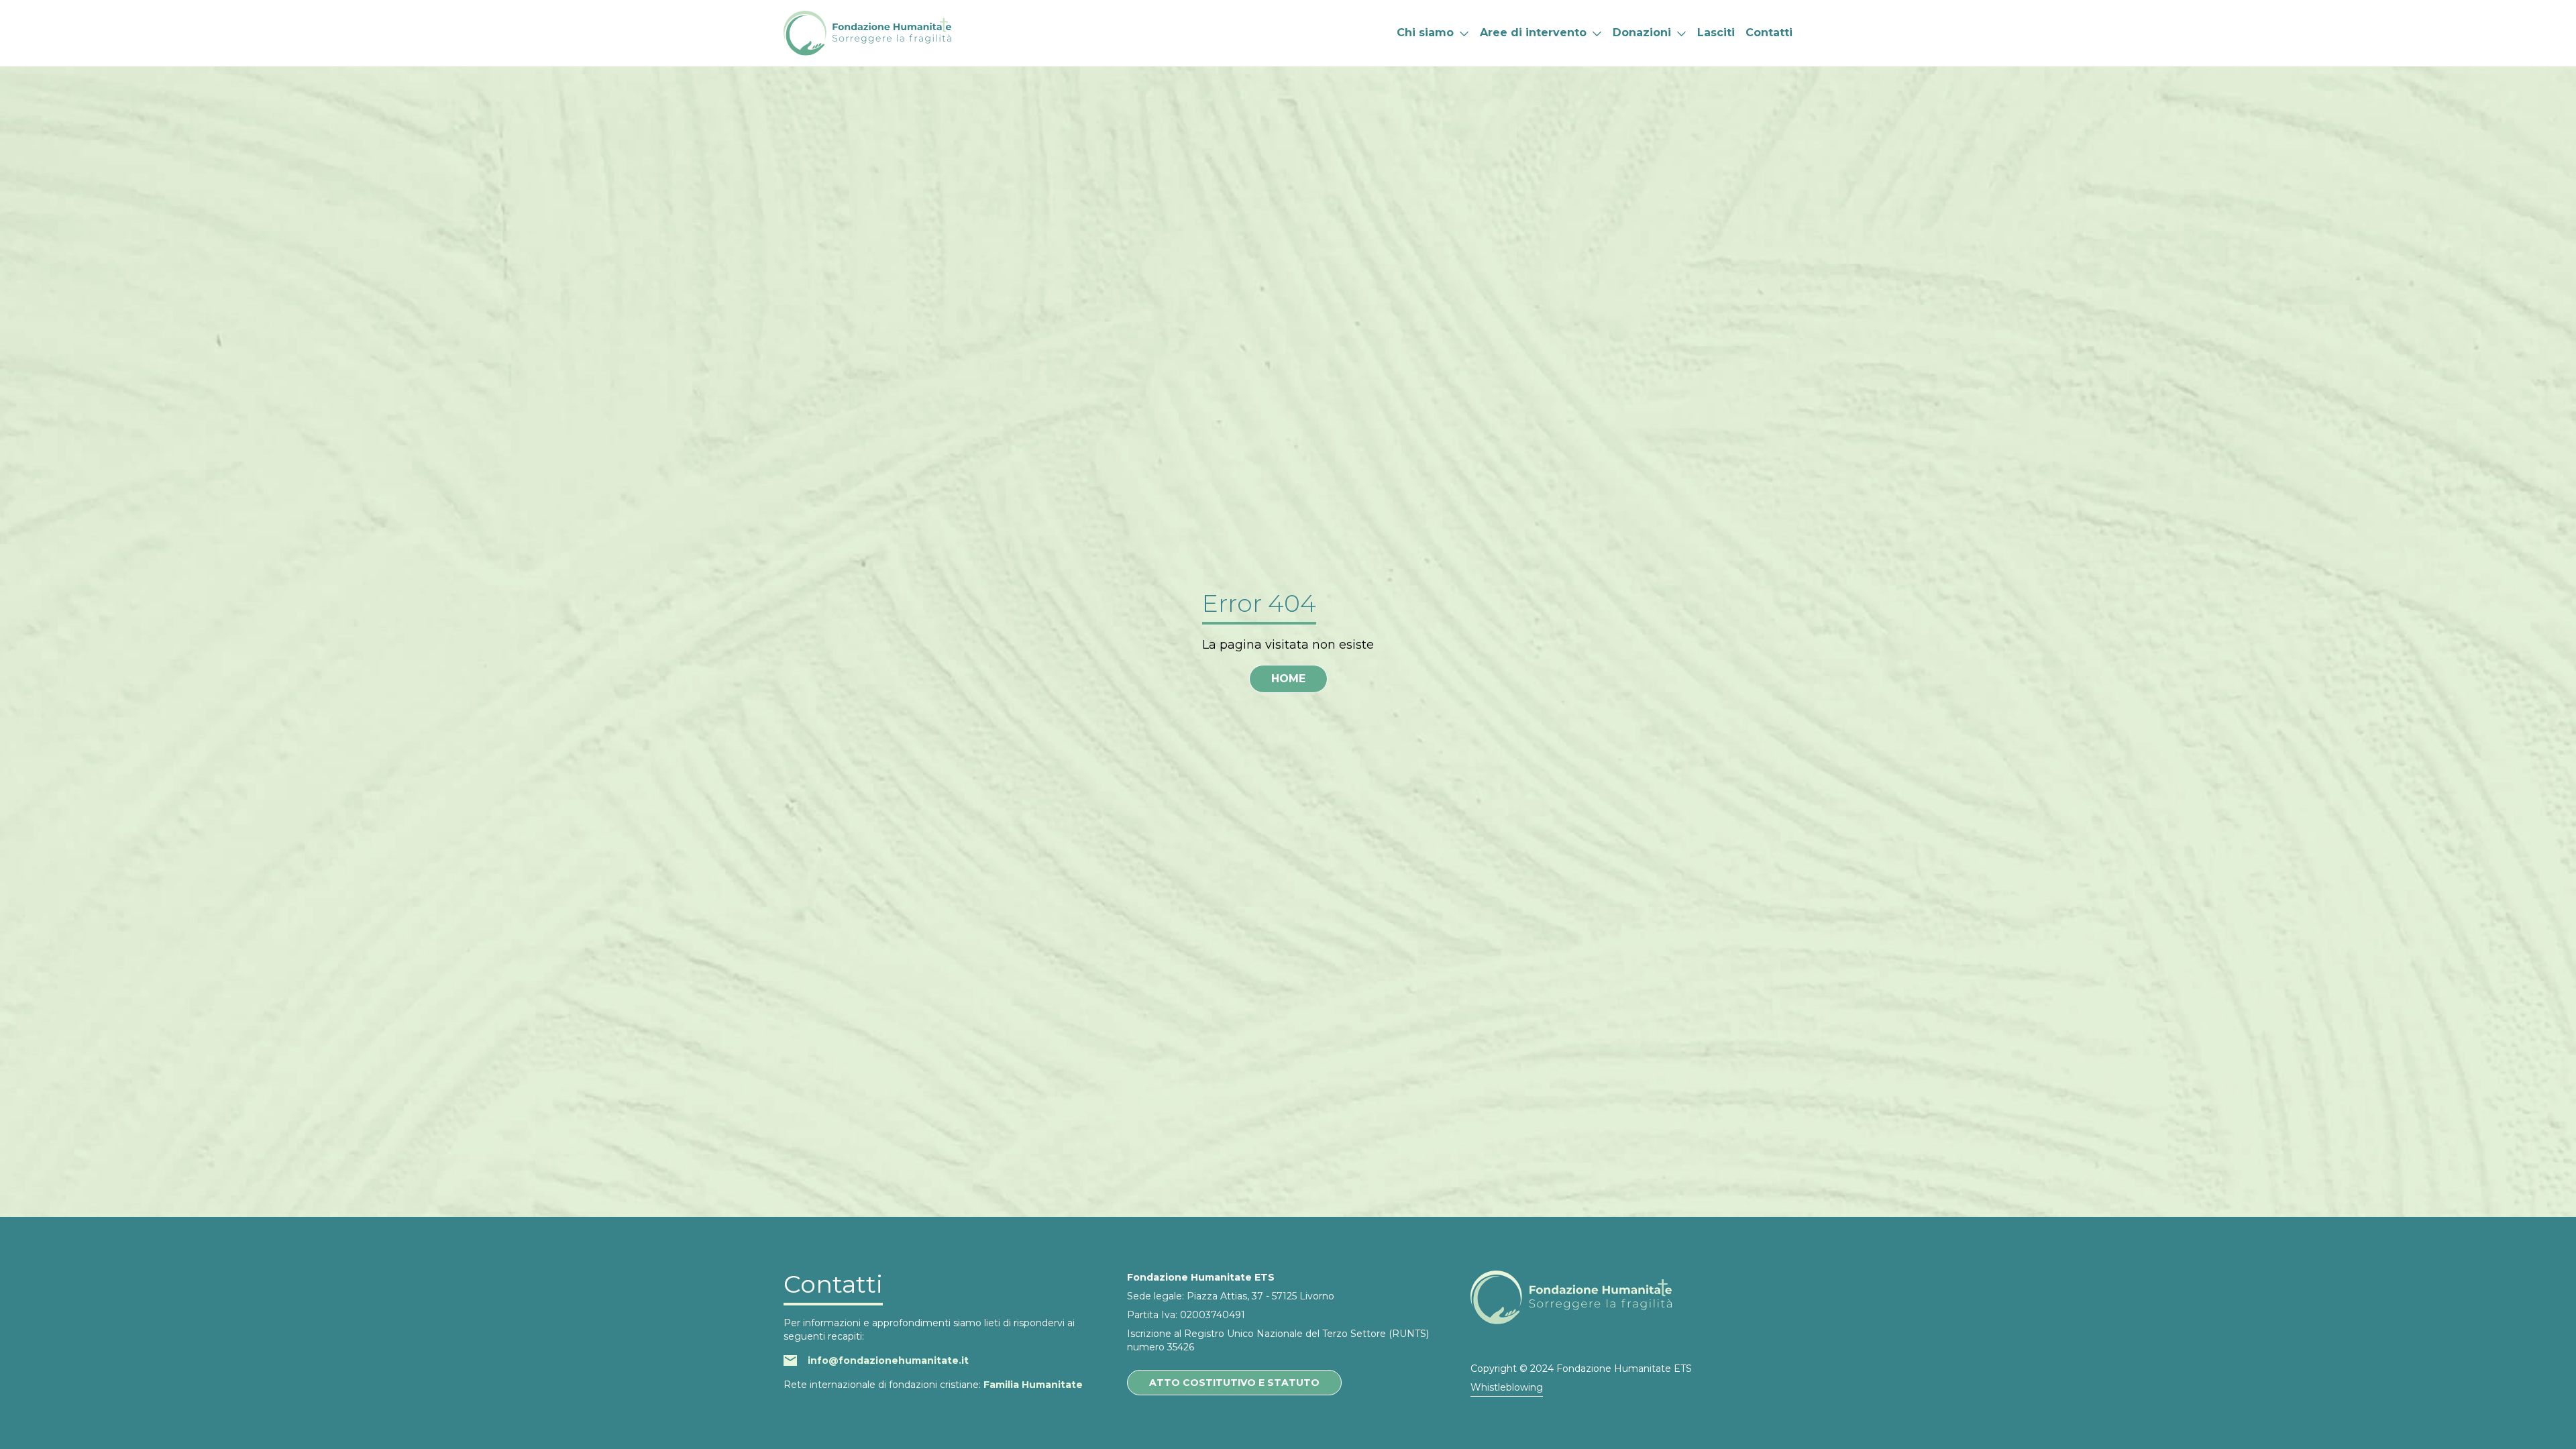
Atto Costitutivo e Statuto (1234, 1383)
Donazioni (1642, 33)
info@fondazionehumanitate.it (888, 1360)
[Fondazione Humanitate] (867, 33)
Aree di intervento (1533, 33)
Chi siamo (1425, 33)
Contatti (1769, 33)
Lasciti (1716, 33)
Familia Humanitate (1033, 1385)
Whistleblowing (1507, 1387)
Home (1288, 679)
